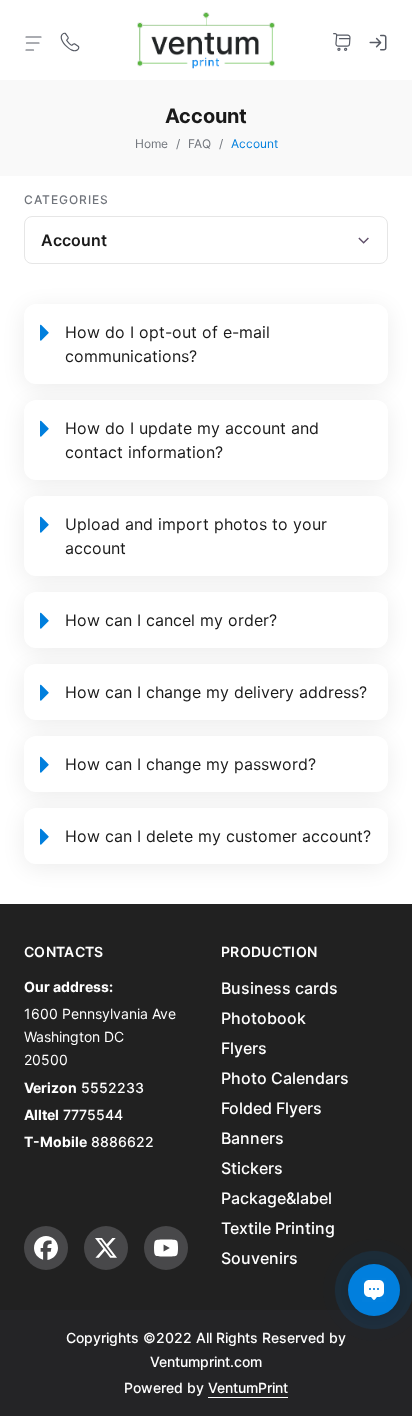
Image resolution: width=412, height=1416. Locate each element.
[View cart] (342, 40)
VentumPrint (248, 1387)
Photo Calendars (285, 1078)
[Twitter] (106, 1248)
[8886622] (70, 40)
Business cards (279, 988)
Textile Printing (278, 1228)
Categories (66, 199)
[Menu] (34, 42)
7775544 (93, 1114)
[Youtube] (166, 1248)
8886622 (122, 1141)
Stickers (252, 1168)
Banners (252, 1138)
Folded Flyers (271, 1108)
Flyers (244, 1048)
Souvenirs (259, 1258)
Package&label (276, 1198)
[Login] (378, 40)
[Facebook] (46, 1248)
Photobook (263, 1018)
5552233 (112, 1087)
